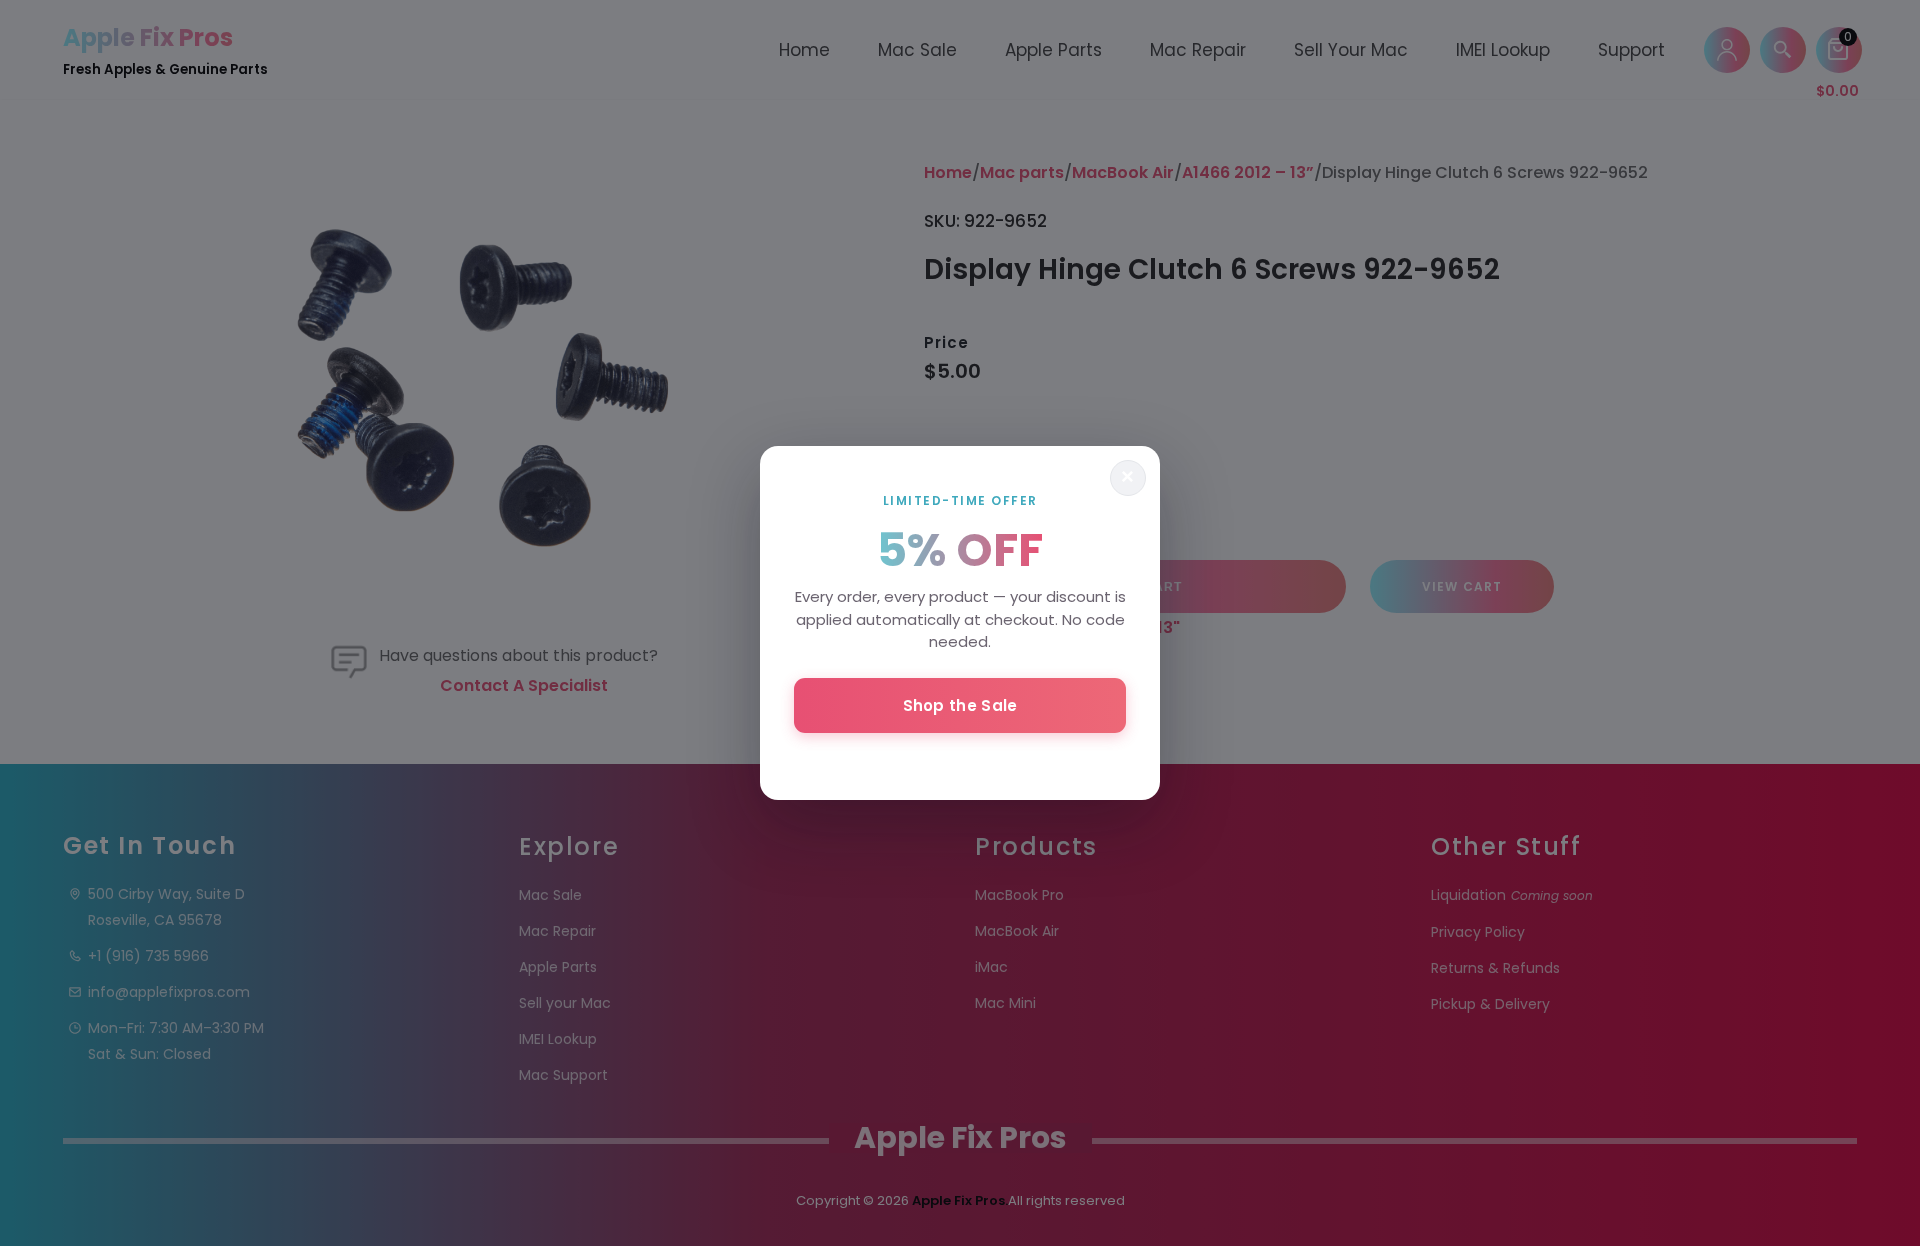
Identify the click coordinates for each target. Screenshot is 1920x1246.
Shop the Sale (960, 705)
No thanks (960, 759)
